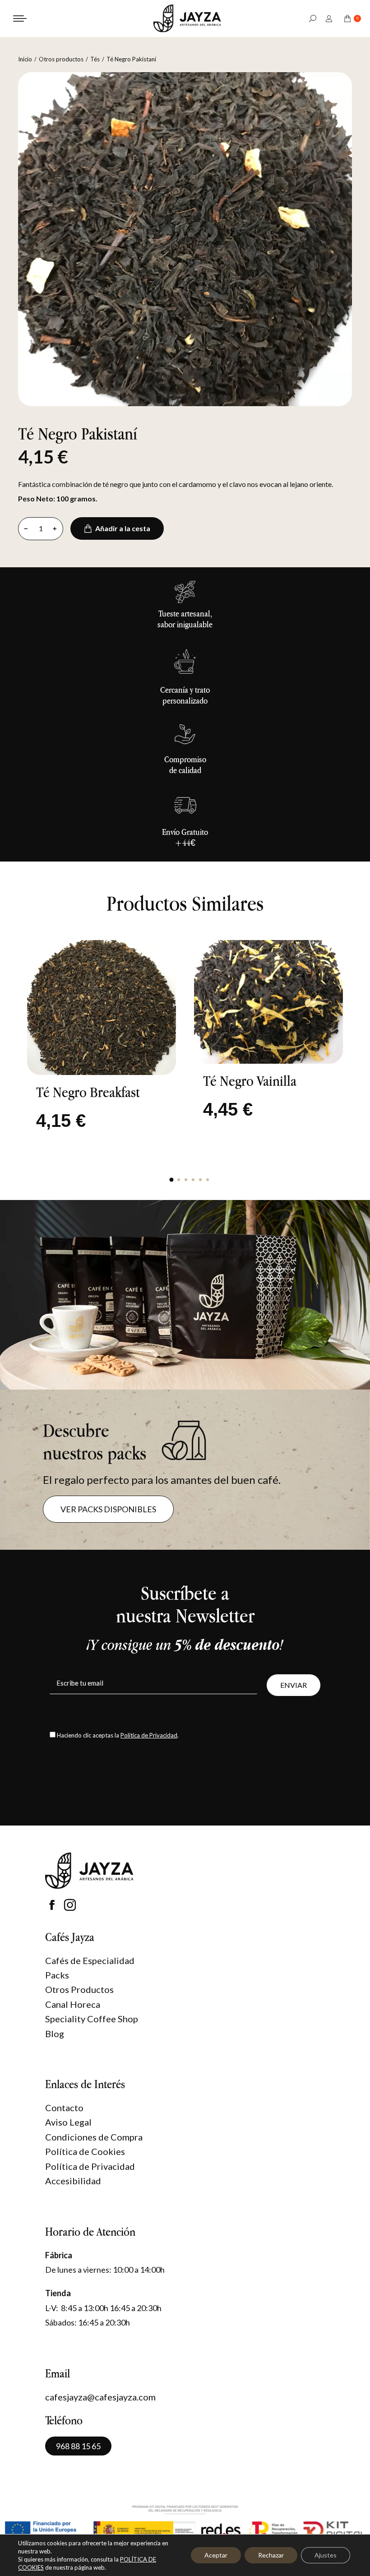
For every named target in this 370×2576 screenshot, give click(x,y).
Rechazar (271, 2555)
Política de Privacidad (149, 1735)
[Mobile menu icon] (20, 19)
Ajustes (326, 2555)
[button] (171, 1180)
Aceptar (216, 2555)
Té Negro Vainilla (250, 1081)
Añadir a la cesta (123, 528)
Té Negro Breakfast (88, 1092)
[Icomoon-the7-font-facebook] (52, 1905)
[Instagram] (70, 1905)
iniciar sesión (330, 18)
